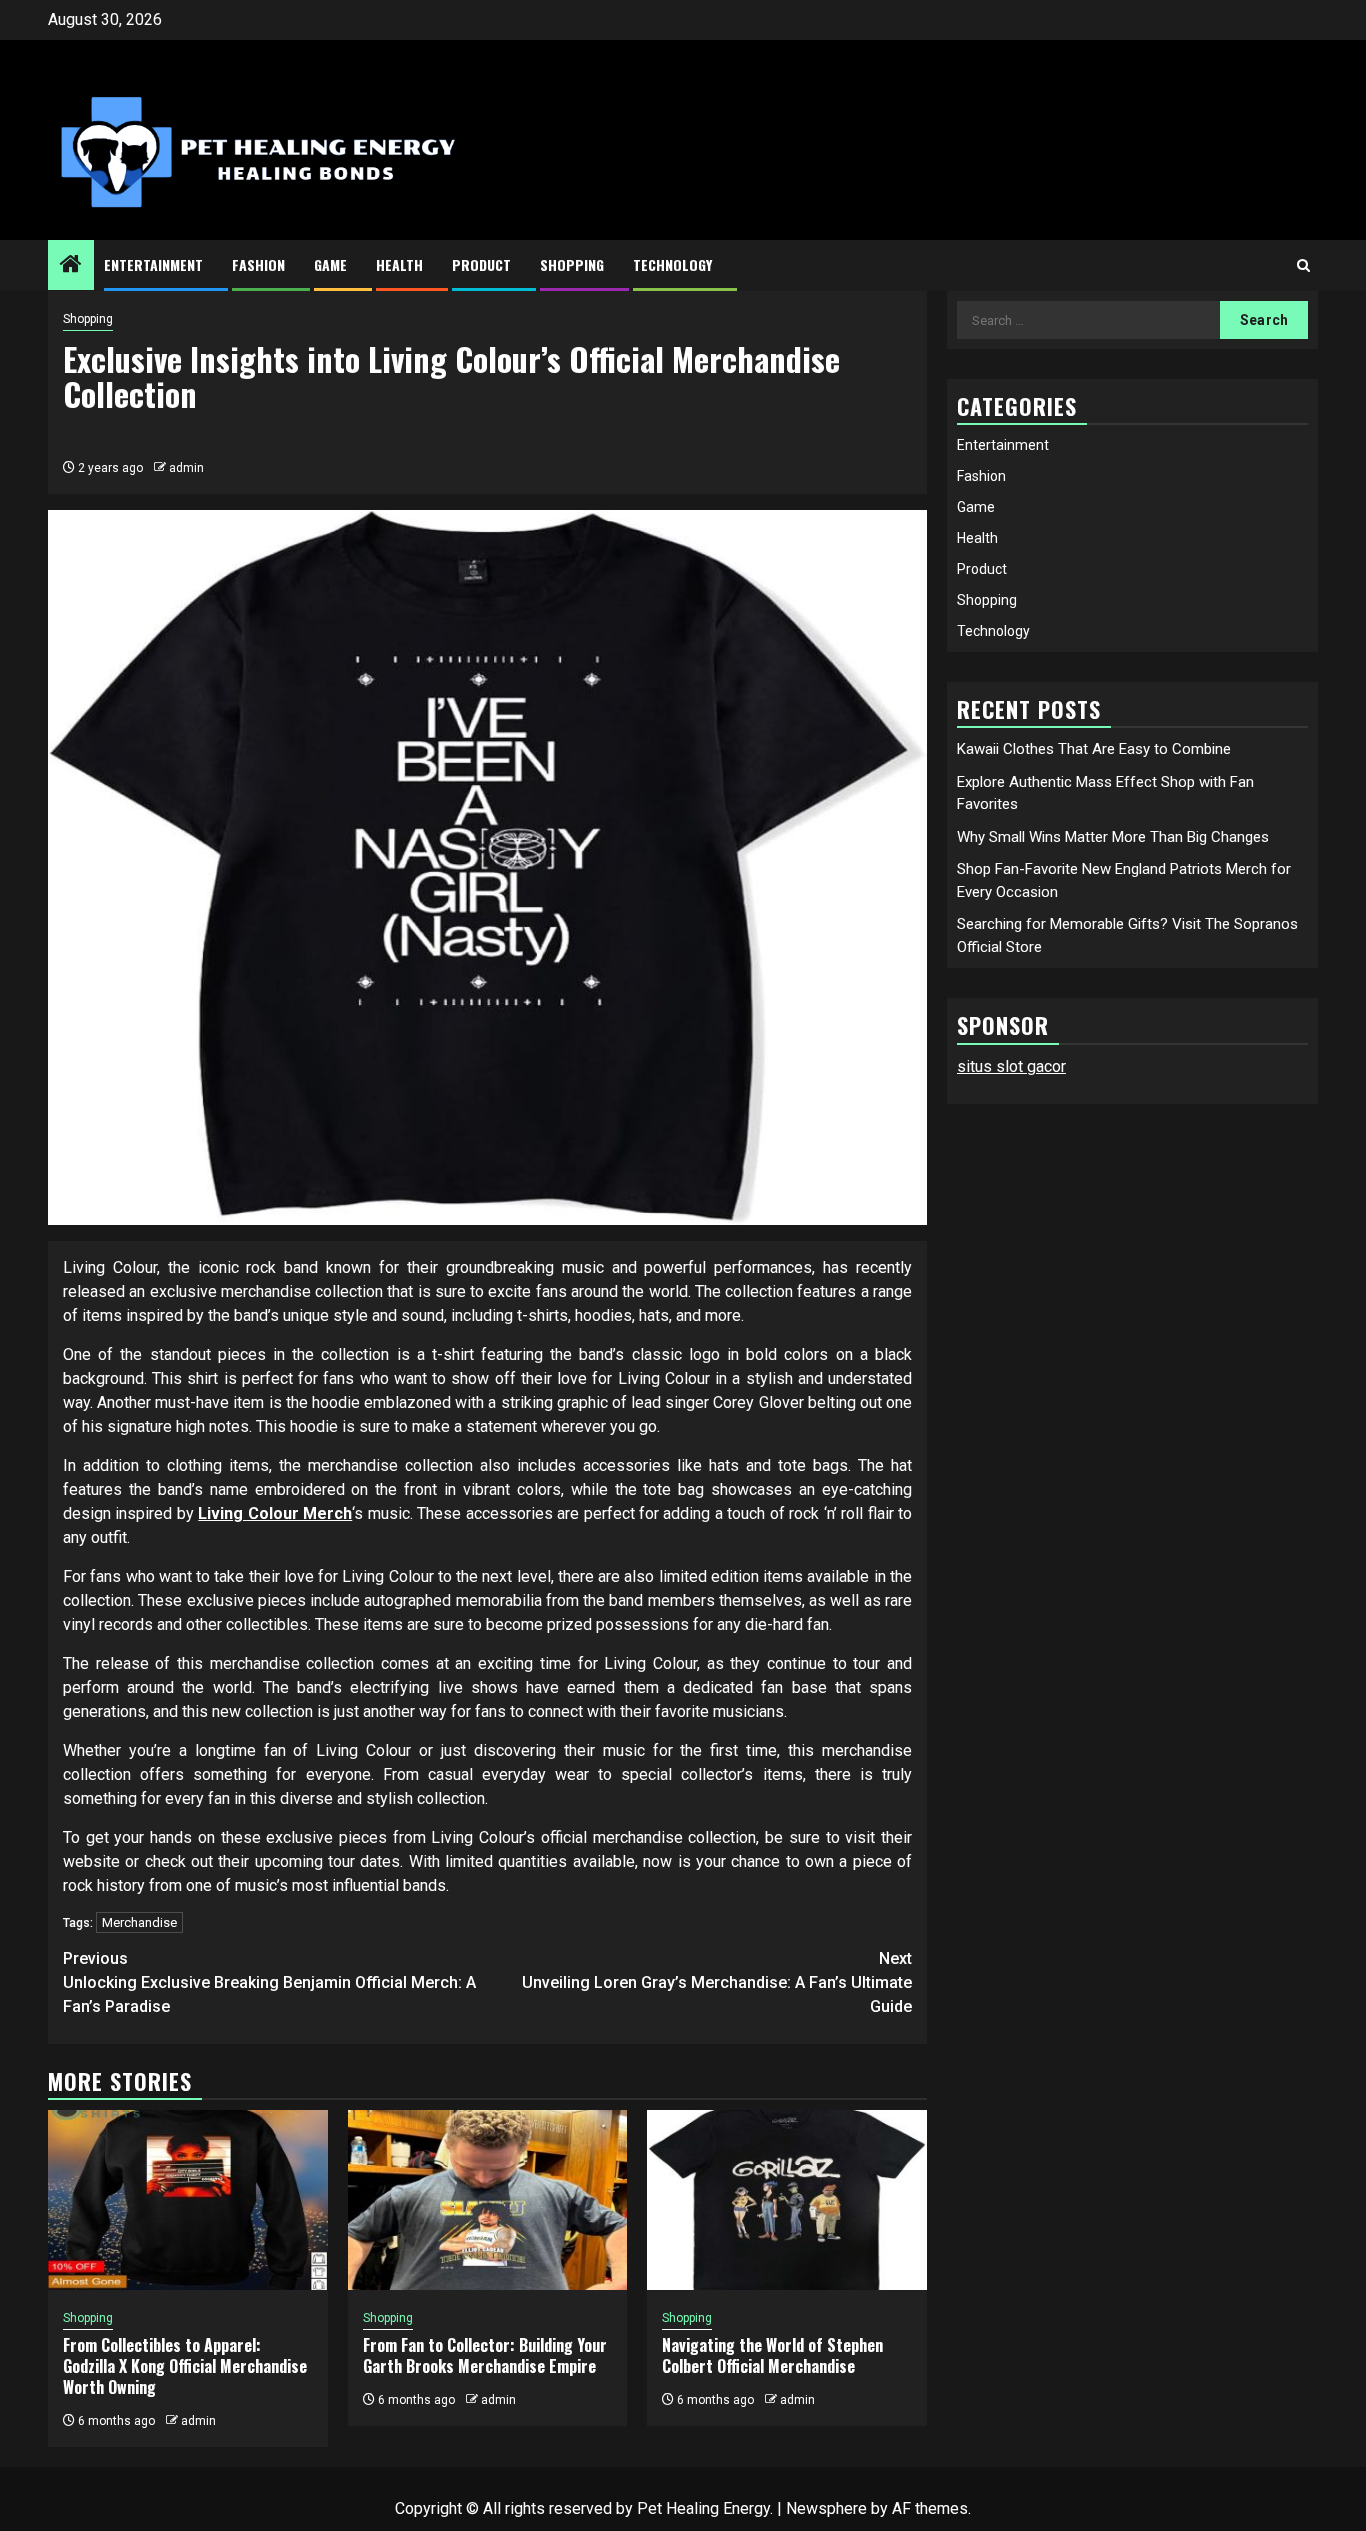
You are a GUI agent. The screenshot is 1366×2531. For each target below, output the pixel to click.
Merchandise (139, 1922)
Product (481, 264)
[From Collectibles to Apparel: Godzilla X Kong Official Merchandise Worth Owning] (188, 2200)
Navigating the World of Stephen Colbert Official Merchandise (772, 2355)
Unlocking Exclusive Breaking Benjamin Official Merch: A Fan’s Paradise (269, 1982)
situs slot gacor (1011, 1066)
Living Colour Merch (275, 1513)
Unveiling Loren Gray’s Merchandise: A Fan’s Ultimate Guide (717, 1982)
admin (186, 468)
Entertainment (153, 264)
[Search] (1303, 265)
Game (330, 264)
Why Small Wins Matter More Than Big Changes (1113, 837)
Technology (672, 264)
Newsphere (826, 2508)
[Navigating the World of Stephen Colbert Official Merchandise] (787, 2200)
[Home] (71, 266)
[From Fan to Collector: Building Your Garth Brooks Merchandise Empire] (488, 2200)
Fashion (258, 264)
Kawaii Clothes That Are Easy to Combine (1094, 749)
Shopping (572, 264)
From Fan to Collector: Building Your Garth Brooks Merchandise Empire (485, 2355)
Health (399, 264)
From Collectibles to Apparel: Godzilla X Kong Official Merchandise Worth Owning (185, 2366)
